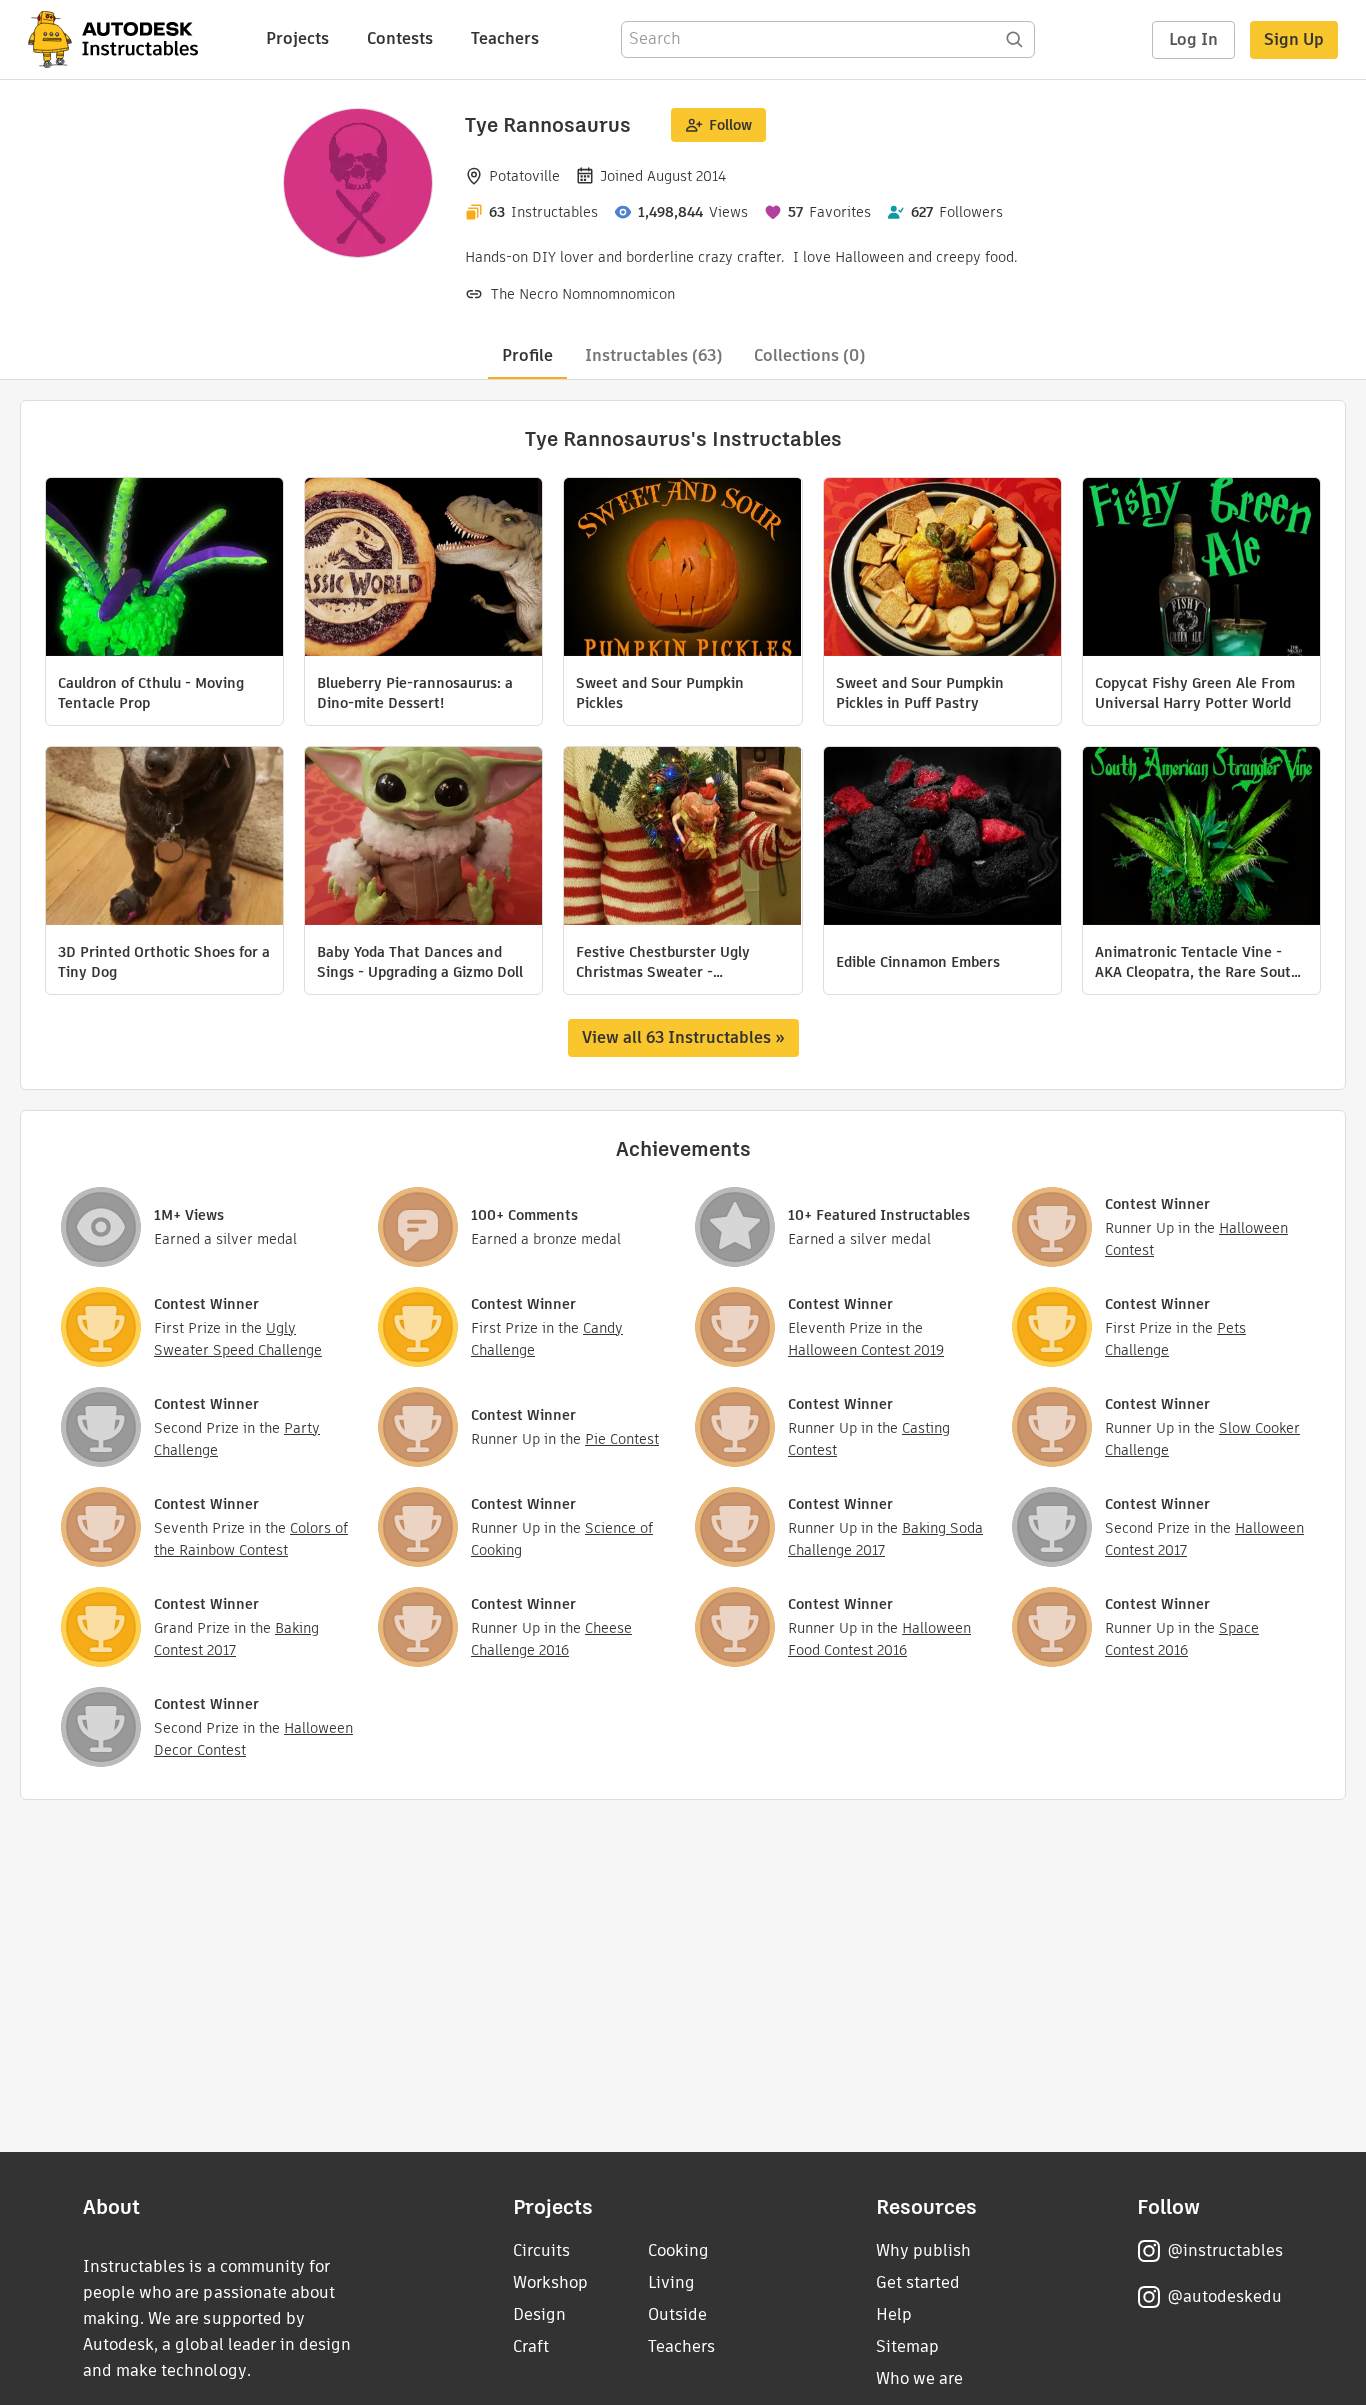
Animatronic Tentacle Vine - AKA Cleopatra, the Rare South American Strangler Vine (1197, 962)
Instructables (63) (653, 355)
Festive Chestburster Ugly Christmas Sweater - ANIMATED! (663, 962)
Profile (527, 355)
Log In (1193, 39)
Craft (531, 2346)
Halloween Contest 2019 (866, 1350)
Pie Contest (622, 1439)
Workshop (550, 2282)
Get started (918, 2282)
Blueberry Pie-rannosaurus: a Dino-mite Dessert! (415, 693)
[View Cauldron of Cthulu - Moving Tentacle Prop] (164, 569)
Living (671, 2282)
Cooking (678, 2250)
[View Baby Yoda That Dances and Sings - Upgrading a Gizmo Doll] (423, 838)
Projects (297, 38)
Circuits (541, 2250)
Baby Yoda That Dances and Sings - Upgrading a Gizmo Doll (420, 962)
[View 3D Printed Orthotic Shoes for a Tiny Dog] (164, 838)
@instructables (1225, 2250)
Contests (400, 38)
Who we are (919, 2378)
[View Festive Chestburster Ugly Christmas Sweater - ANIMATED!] (682, 838)
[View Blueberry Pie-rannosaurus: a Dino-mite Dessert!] (423, 569)
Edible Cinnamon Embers (918, 962)
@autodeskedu (1224, 2296)
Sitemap (907, 2346)
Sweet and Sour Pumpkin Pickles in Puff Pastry (920, 693)
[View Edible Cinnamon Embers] (942, 838)
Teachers (505, 38)
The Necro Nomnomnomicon (583, 294)
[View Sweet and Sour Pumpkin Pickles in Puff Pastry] (942, 569)
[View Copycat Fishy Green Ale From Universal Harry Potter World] (1201, 569)
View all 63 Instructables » (683, 1037)
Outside (677, 2314)
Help (894, 2314)
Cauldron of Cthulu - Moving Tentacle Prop (151, 693)
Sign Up (1294, 39)
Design (539, 2314)
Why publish (923, 2250)
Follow (730, 125)
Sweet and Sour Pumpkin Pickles (660, 693)
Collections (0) (809, 355)
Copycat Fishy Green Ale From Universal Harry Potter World (1195, 693)
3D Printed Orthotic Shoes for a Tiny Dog (164, 962)
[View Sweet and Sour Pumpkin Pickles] (682, 569)
